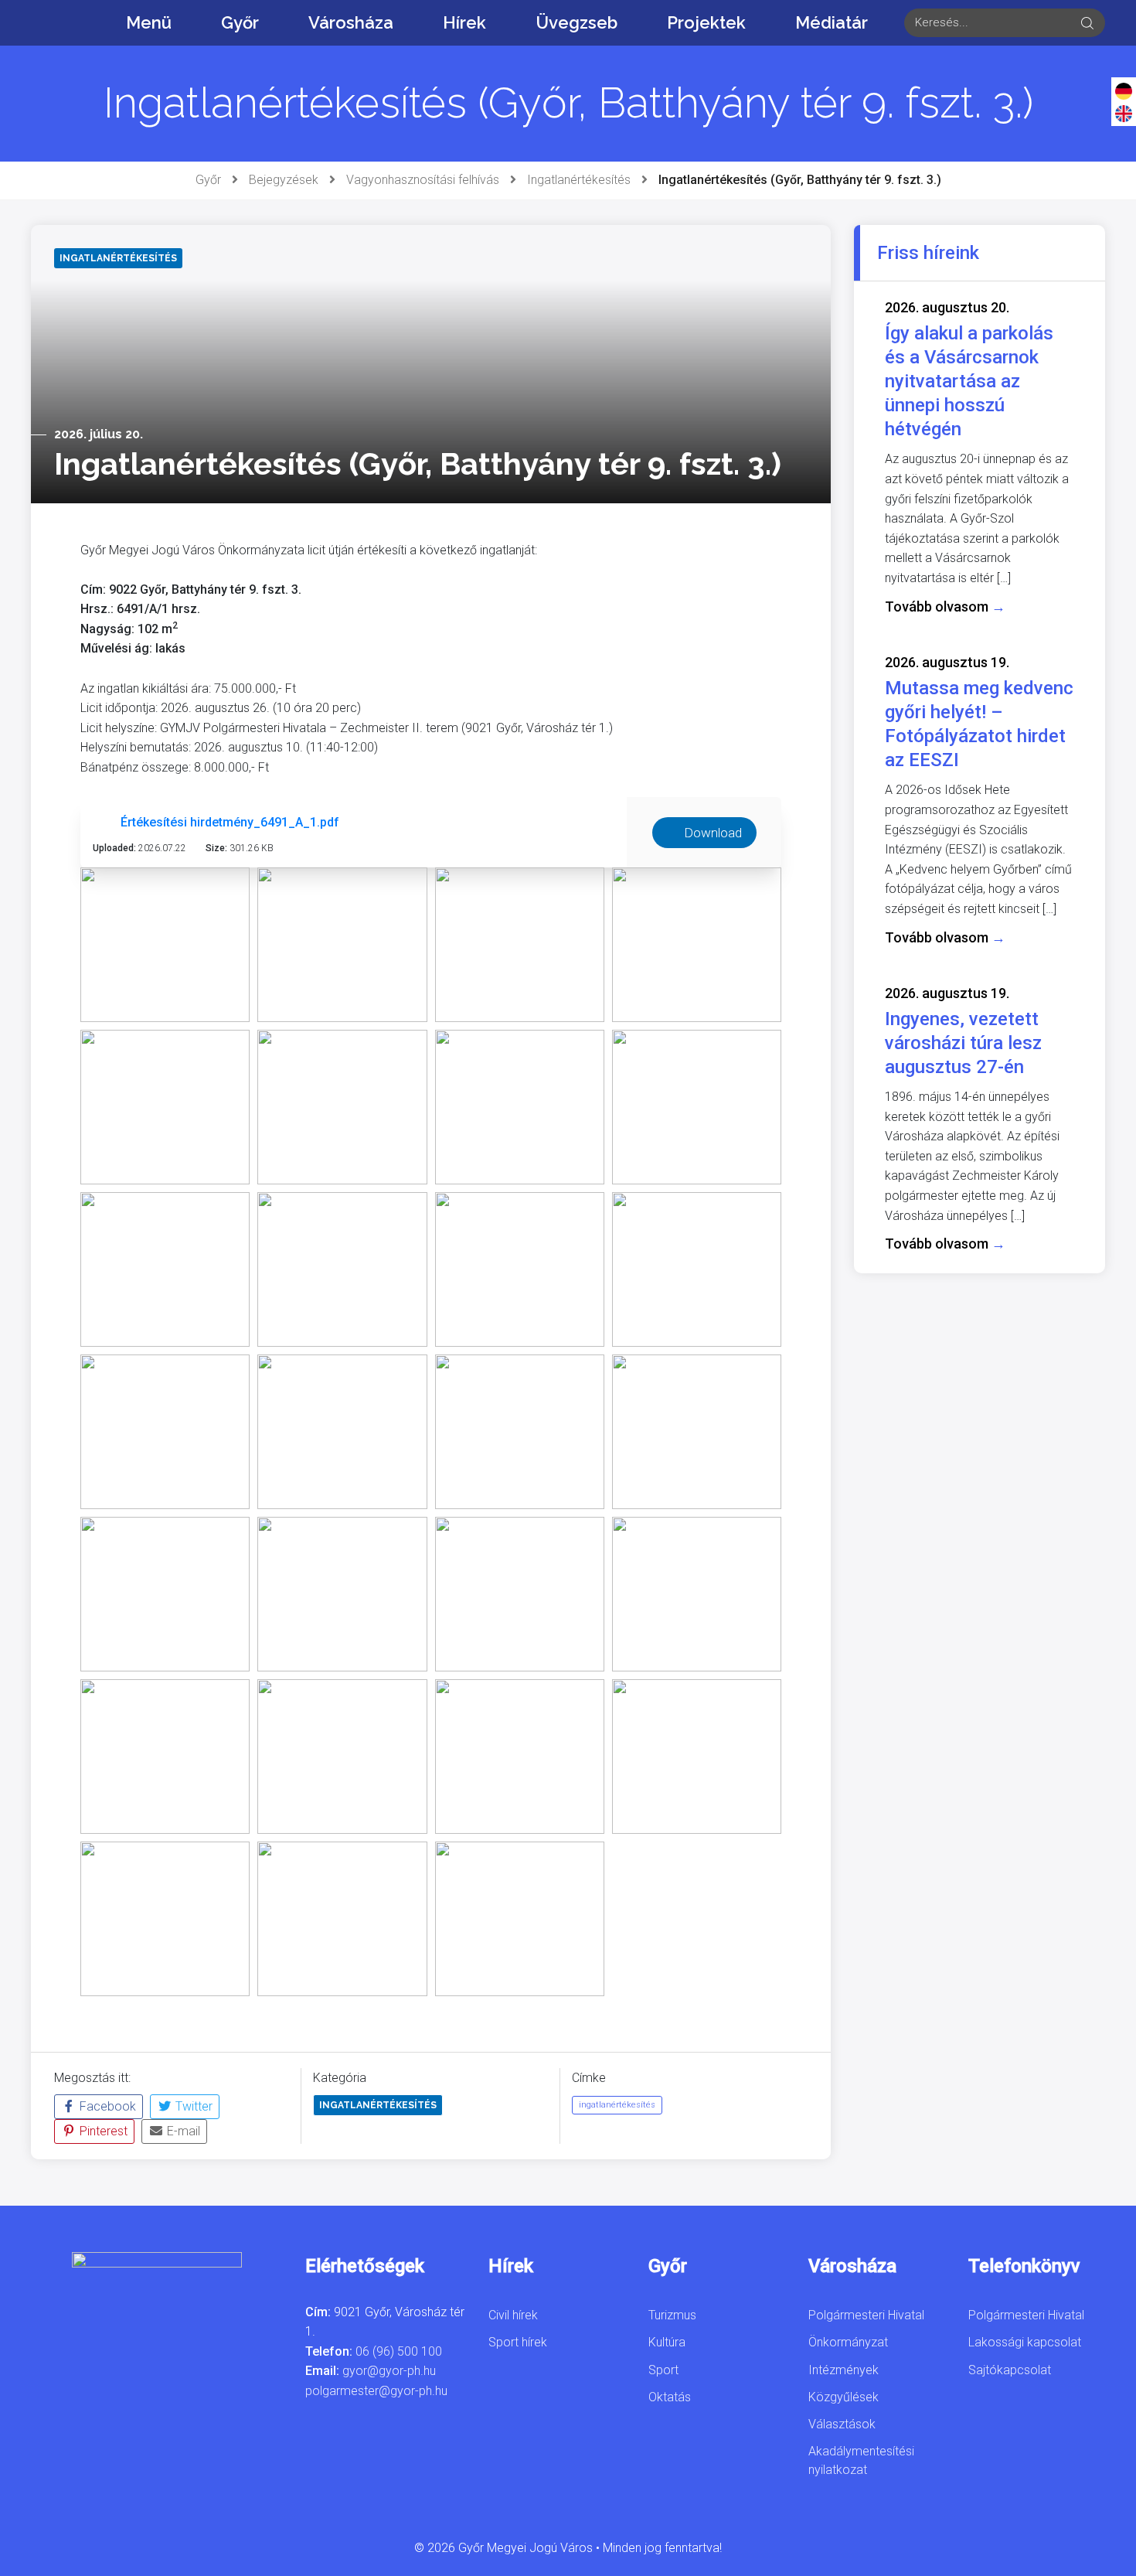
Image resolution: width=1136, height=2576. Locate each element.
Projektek (706, 22)
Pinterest (102, 2131)
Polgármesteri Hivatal (866, 2315)
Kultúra (667, 2342)
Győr (240, 22)
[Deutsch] (1124, 90)
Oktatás (670, 2397)
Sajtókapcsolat (1010, 2370)
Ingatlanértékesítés (579, 180)
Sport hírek (518, 2342)
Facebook (106, 2106)
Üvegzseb (577, 22)
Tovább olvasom (945, 607)
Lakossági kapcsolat (1025, 2342)
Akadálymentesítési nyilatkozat (861, 2460)
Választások (842, 2424)
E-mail (182, 2131)
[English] (1124, 113)
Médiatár (832, 22)
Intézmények (843, 2370)
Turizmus (672, 2315)
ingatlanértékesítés (617, 2105)
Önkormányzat (848, 2342)
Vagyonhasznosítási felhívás (423, 180)
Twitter (192, 2106)
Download (711, 833)
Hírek (464, 22)
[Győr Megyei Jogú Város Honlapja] (46, 22)
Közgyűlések (843, 2397)
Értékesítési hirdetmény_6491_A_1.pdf (230, 822)
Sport (663, 2370)
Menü (149, 22)
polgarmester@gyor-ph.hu (376, 2391)
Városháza (351, 22)
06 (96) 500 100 (399, 2351)
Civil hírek (513, 2315)
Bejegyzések (284, 180)
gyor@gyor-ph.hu (389, 2371)
